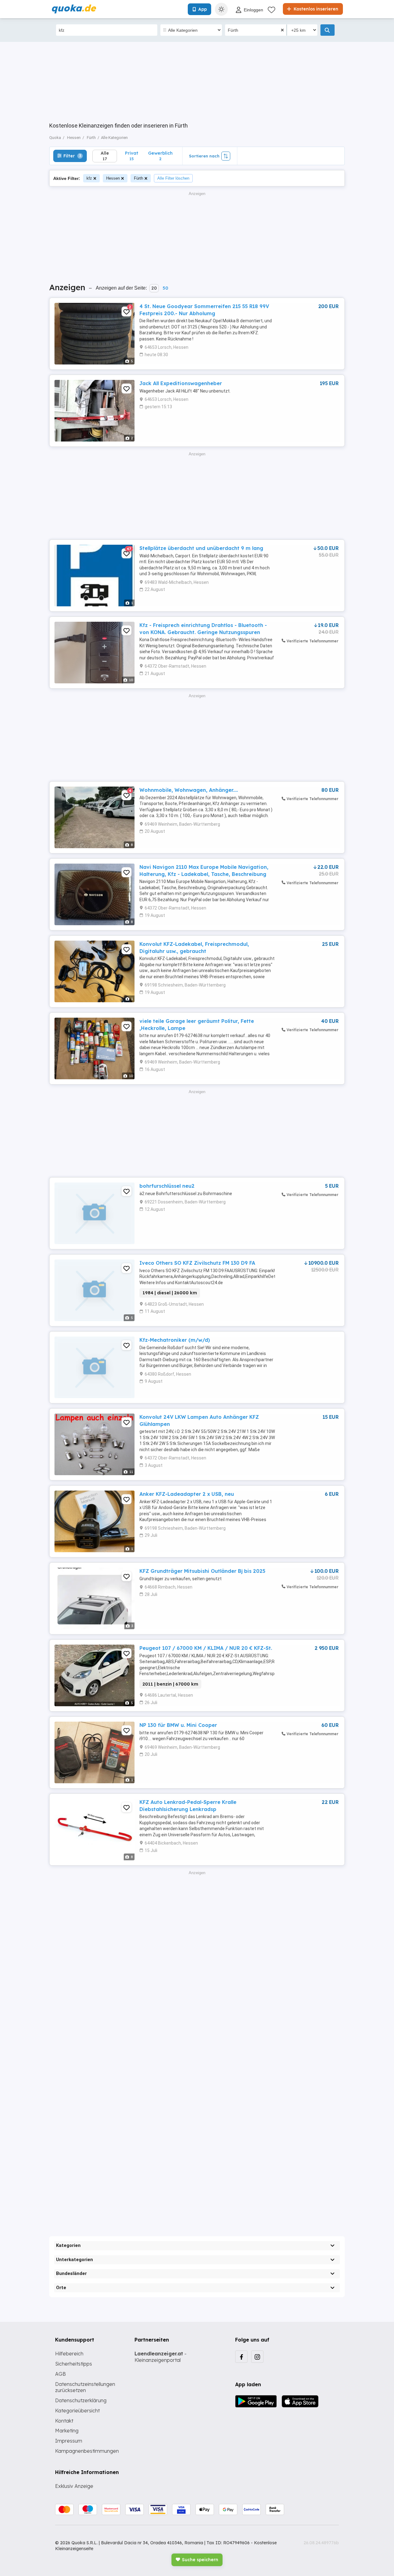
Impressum (69, 2441)
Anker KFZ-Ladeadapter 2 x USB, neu (187, 1494)
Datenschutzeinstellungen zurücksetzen (85, 2387)
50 (165, 288)
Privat (132, 156)
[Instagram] (257, 2357)
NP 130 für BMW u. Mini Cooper (178, 1725)
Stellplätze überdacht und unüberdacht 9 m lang (201, 548)
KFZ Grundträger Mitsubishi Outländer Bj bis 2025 (202, 1571)
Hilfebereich (69, 2354)
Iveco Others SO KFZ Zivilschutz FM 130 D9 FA (197, 1263)
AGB (60, 2374)
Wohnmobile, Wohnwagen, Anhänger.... (189, 790)
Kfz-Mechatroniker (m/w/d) (175, 1340)
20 (154, 288)
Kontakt (64, 2421)
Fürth (139, 178)
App (203, 9)
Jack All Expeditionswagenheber (181, 383)
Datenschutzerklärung (81, 2400)
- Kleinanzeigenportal (161, 2357)
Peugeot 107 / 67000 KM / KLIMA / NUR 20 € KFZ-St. (206, 1648)
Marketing (67, 2431)
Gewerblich (160, 156)
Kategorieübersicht (77, 2411)
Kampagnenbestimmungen (87, 2451)
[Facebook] (241, 2357)
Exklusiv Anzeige (74, 2486)
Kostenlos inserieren (315, 9)
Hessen (113, 178)
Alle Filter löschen (173, 178)
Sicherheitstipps (74, 2364)
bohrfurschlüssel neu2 (167, 1186)
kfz (89, 178)
